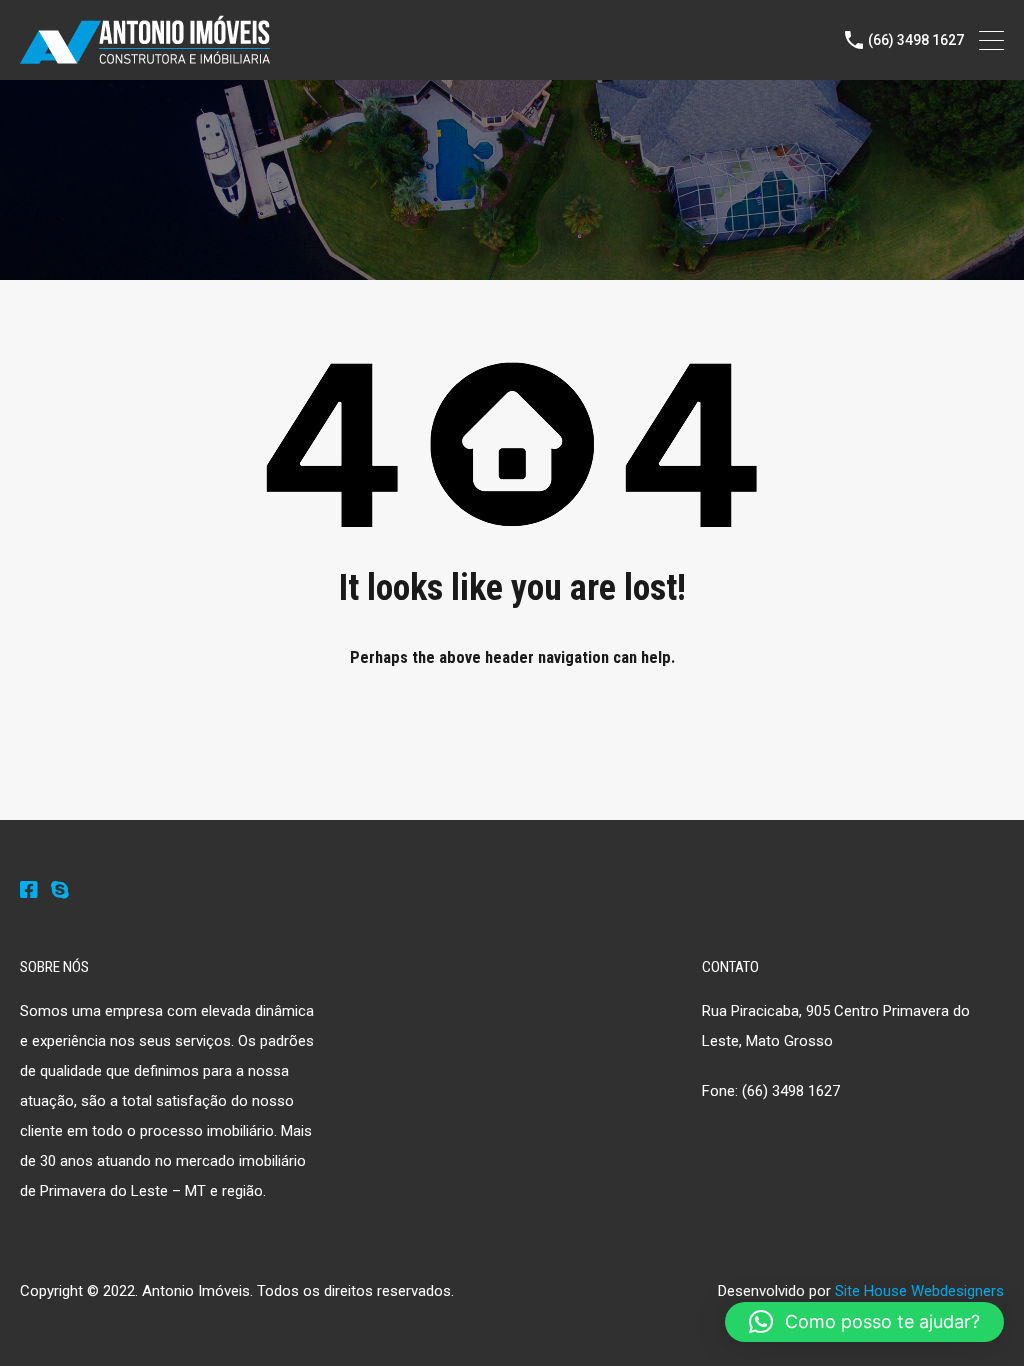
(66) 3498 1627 (916, 40)
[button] (864, 1322)
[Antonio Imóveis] (145, 56)
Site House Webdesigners (919, 1291)
